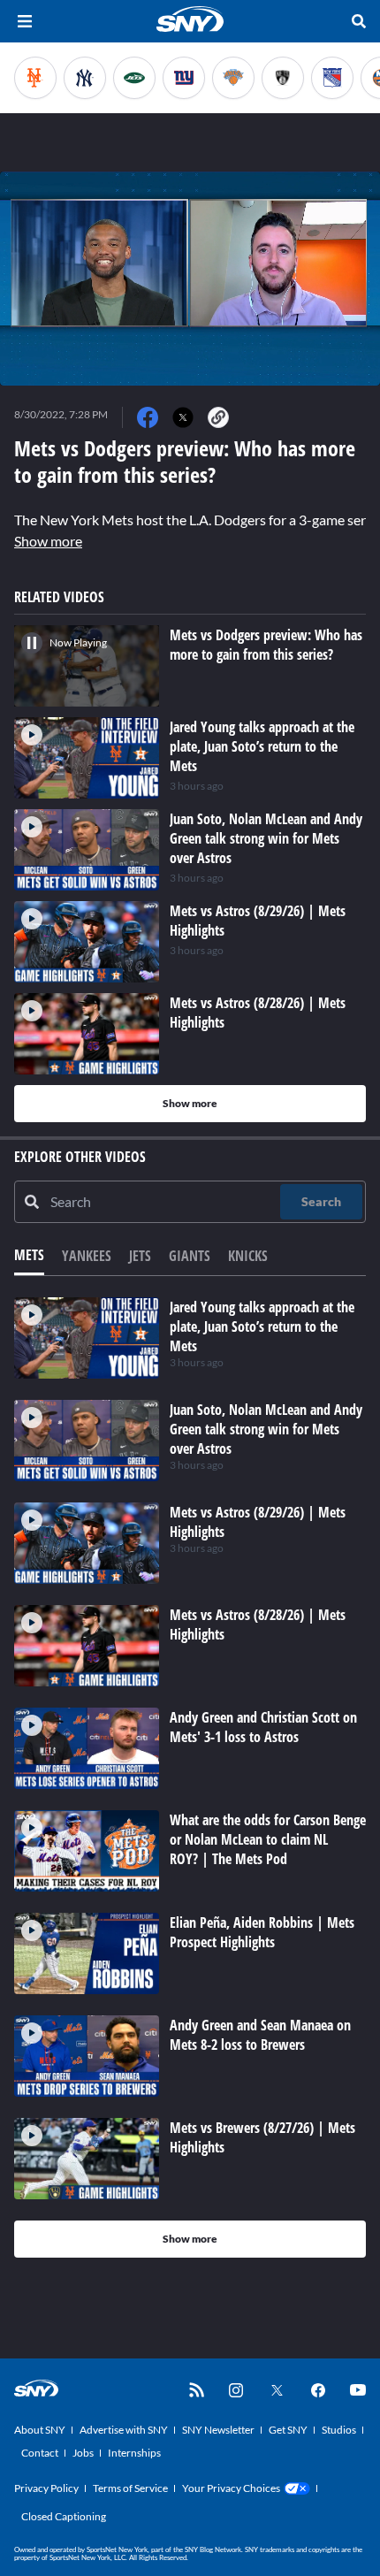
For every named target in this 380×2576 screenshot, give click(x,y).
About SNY (40, 2430)
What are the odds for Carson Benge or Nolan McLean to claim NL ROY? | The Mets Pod (268, 1839)
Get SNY (288, 2430)
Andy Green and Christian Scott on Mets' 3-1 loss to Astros (263, 1727)
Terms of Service (130, 2488)
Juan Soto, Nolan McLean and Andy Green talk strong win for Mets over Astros (266, 1429)
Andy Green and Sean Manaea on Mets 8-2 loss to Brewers (260, 2035)
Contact (40, 2453)
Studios (339, 2430)
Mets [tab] (29, 1255)
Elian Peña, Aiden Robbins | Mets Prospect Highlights (262, 1932)
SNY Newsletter (218, 2430)
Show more (48, 541)
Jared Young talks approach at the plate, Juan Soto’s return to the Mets (262, 1326)
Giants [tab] (190, 1256)
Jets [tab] (140, 1256)
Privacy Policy (46, 2488)
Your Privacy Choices (231, 2488)
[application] (190, 279)
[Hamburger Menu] (25, 21)
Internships (134, 2453)
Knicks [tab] (248, 1256)
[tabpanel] (190, 1777)
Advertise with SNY (124, 2430)
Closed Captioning (64, 2516)
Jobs (83, 2453)
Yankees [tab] (87, 1256)
